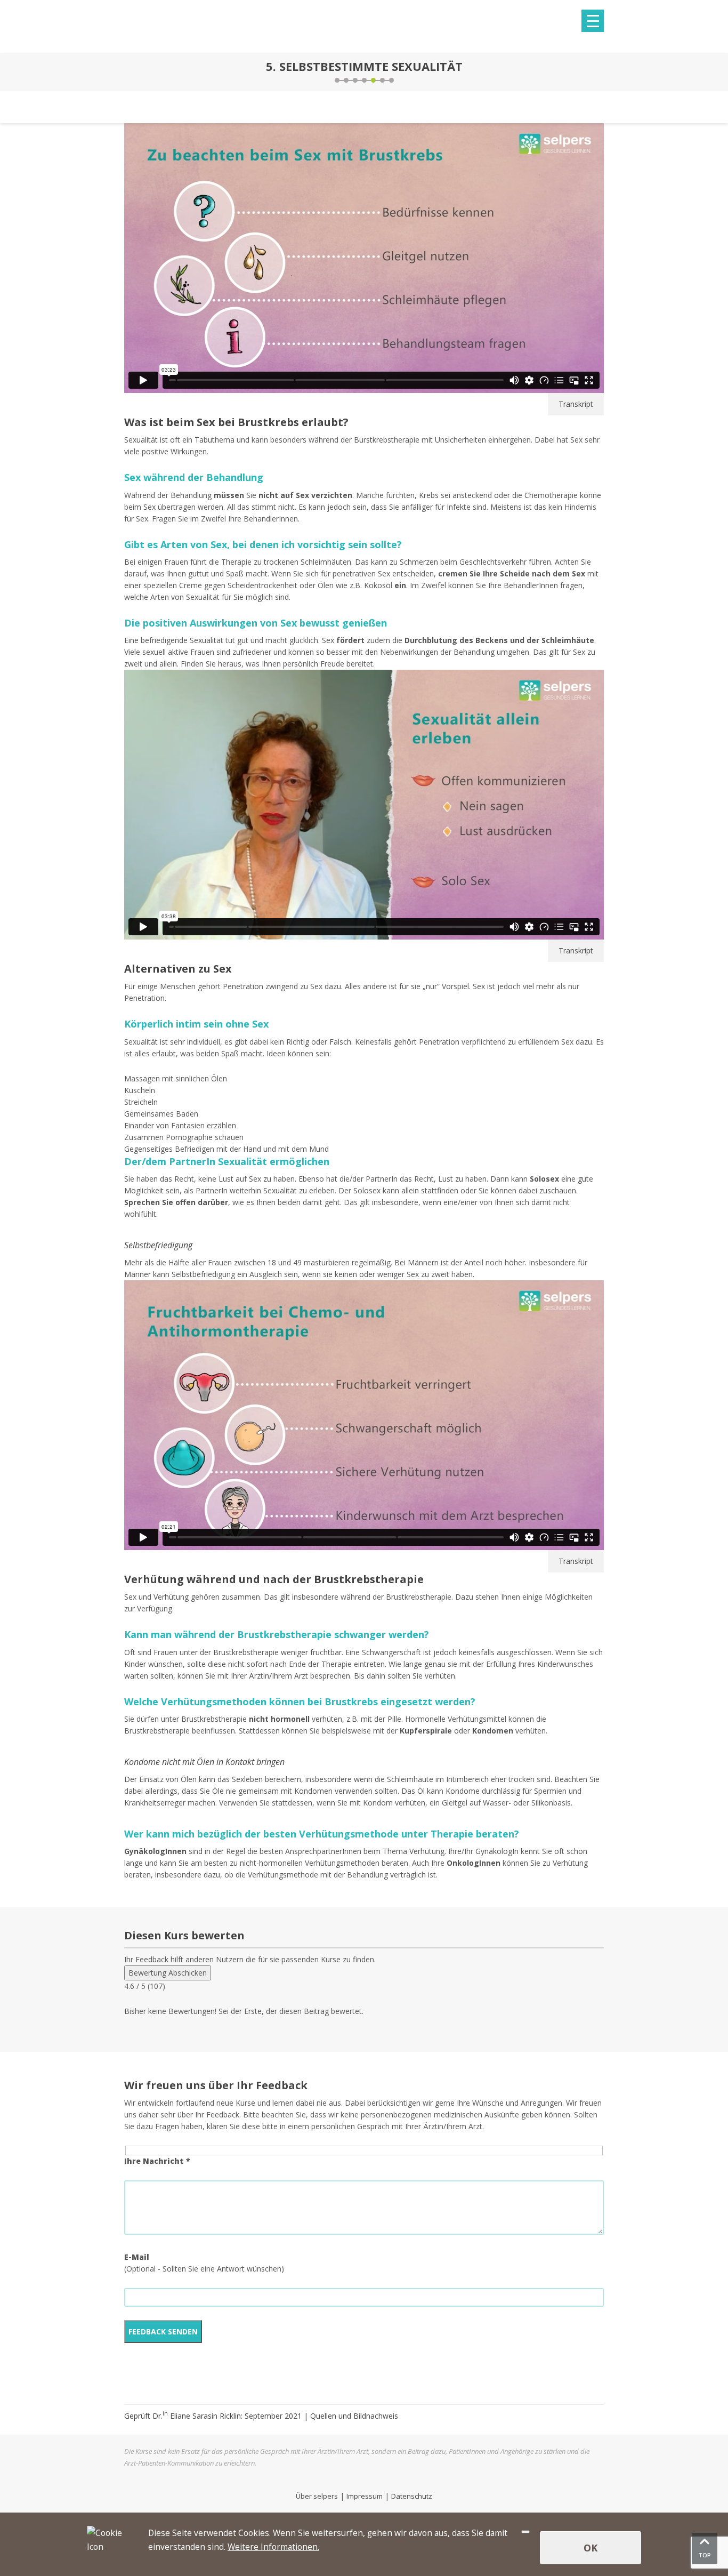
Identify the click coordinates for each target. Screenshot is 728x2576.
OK (591, 2548)
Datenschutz (412, 2496)
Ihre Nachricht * (157, 2161)
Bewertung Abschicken (168, 1973)
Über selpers (317, 2496)
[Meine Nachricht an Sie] (601, 72)
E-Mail (137, 2257)
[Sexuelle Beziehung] (127, 72)
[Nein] (525, 2532)
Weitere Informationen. (273, 2547)
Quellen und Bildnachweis (354, 2416)
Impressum (365, 2496)
